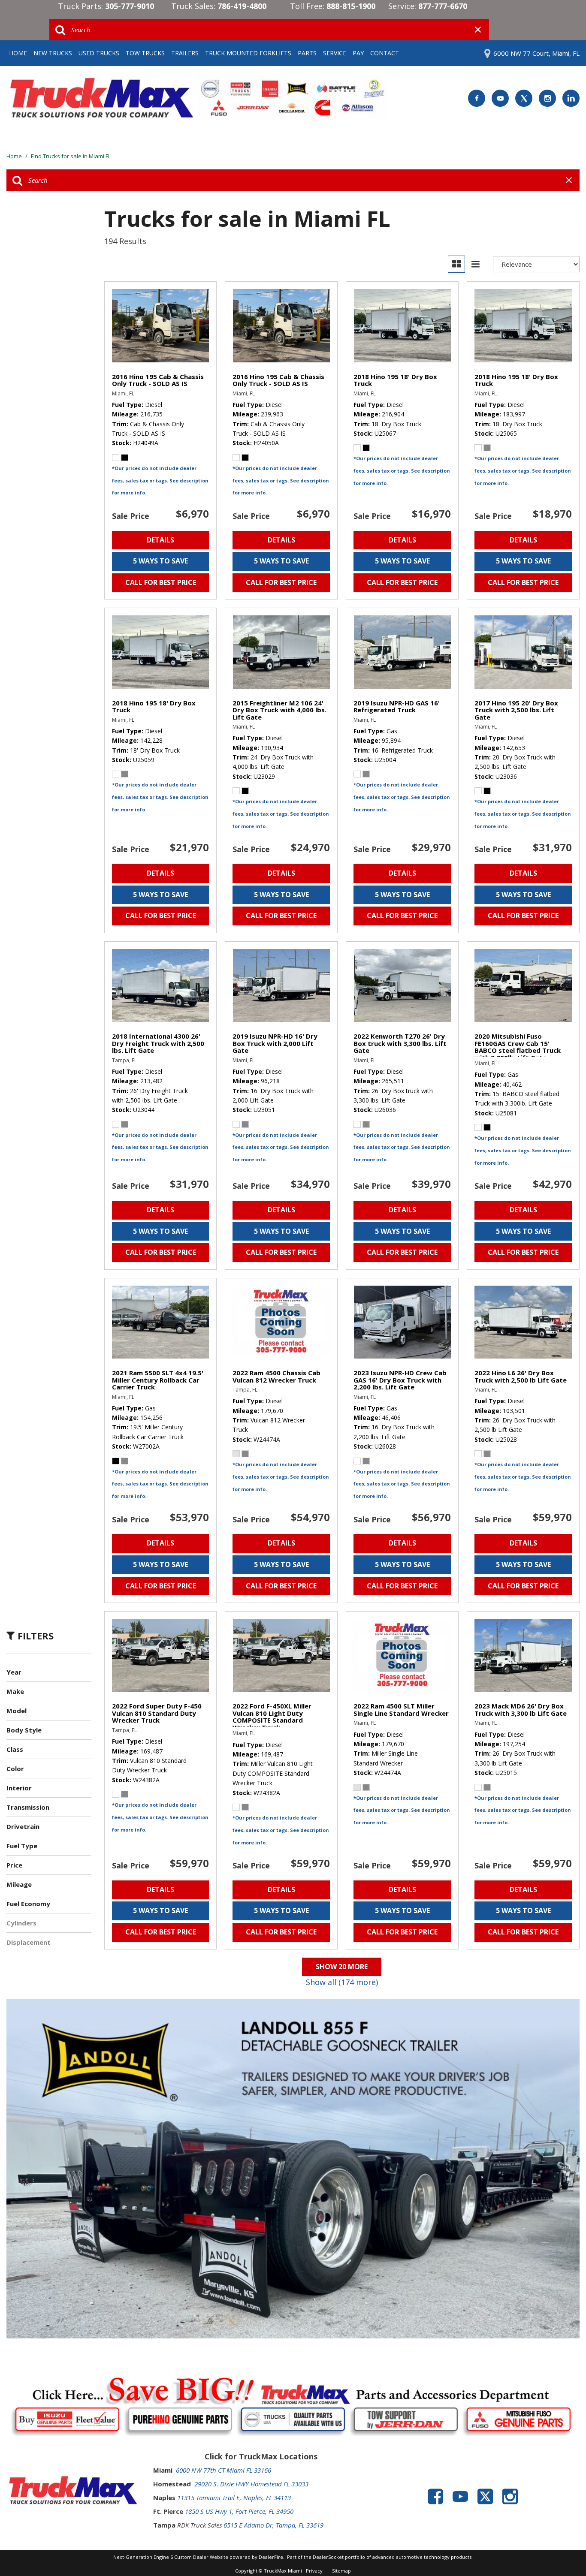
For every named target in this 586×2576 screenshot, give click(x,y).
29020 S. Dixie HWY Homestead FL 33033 (251, 2484)
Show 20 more (342, 1967)
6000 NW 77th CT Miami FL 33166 (224, 2470)
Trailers (185, 53)
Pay (358, 53)
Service (335, 53)
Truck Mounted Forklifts (248, 53)
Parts (307, 53)
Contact (385, 53)
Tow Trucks (145, 53)
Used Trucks (99, 53)
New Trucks (53, 53)
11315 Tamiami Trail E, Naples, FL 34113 (234, 2498)
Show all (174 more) (342, 1982)
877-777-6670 (443, 6)
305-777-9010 (130, 6)
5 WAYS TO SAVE (160, 561)
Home (18, 53)
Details (160, 540)
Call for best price (161, 582)
